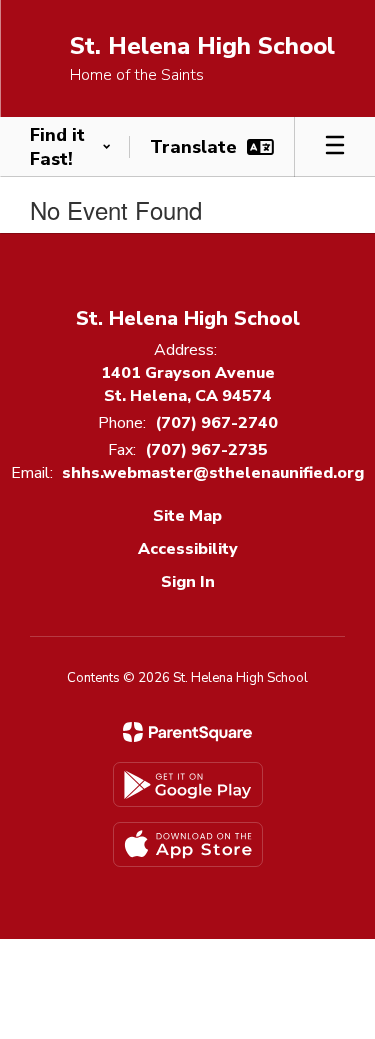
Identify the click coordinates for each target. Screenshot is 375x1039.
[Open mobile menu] (335, 147)
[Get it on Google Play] (188, 784)
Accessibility (188, 549)
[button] (70, 147)
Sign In (188, 582)
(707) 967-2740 (216, 423)
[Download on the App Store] (188, 844)
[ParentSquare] (187, 732)
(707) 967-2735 (206, 450)
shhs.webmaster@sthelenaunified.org (213, 473)
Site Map (187, 516)
